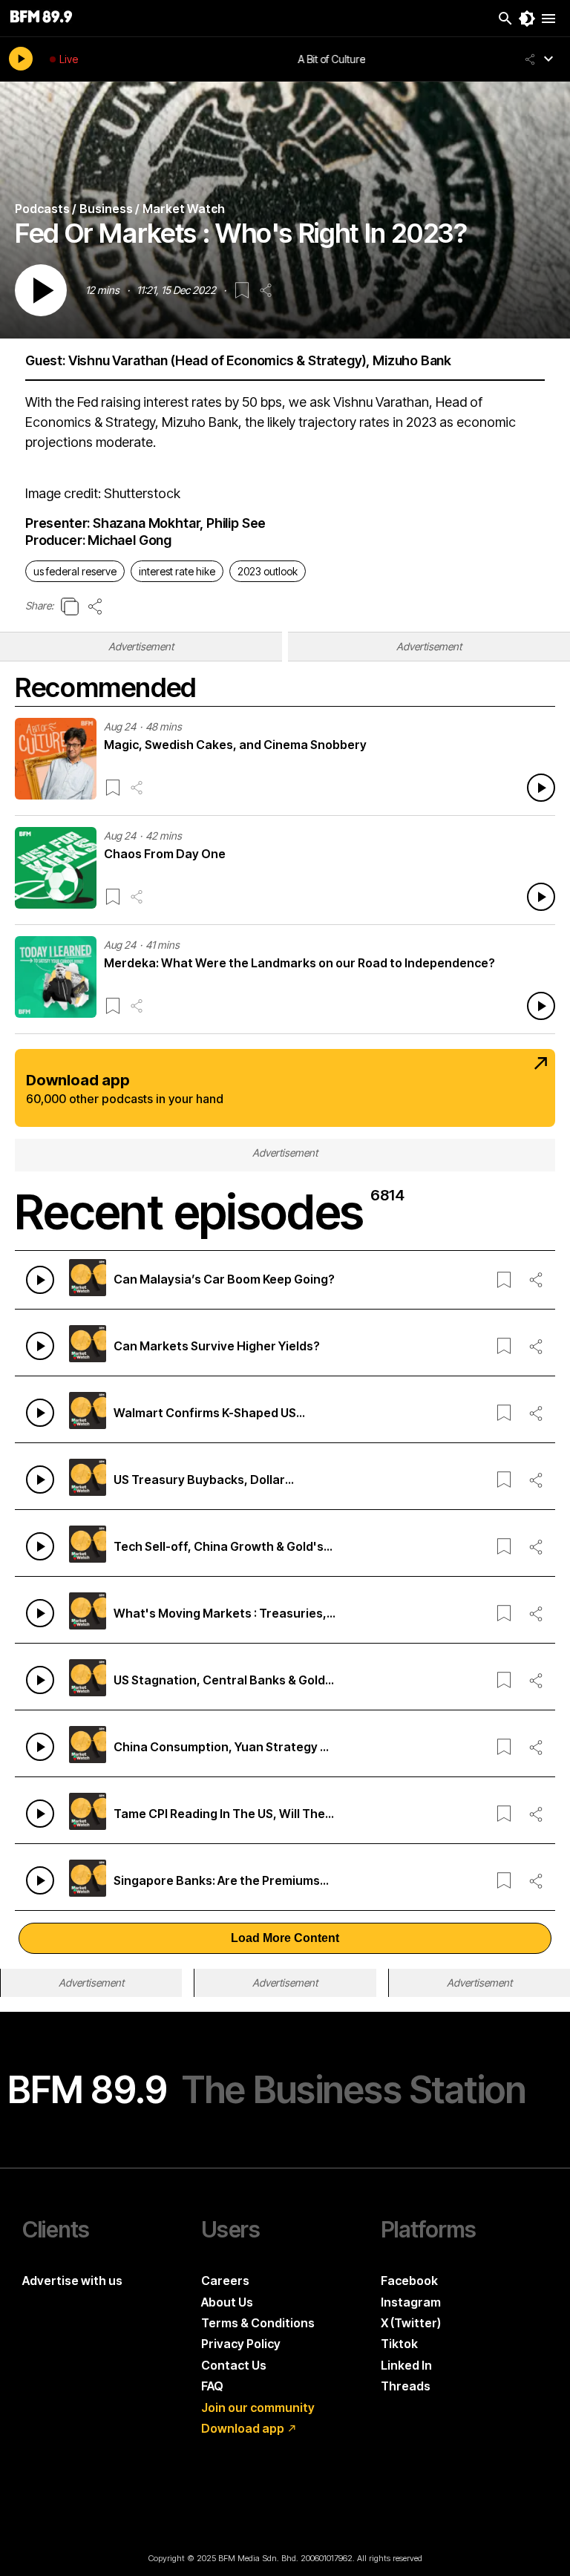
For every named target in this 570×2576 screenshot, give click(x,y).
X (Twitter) (411, 2323)
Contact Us (234, 2365)
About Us (227, 2302)
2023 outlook (268, 571)
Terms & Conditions (258, 2323)
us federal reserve (75, 571)
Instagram (411, 2302)
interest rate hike (177, 571)
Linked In (406, 2365)
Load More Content (285, 1938)
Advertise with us (72, 2281)
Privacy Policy (241, 2344)
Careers (225, 2281)
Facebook (409, 2281)
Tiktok (399, 2344)
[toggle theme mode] (527, 19)
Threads (406, 2386)
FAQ (212, 2386)
